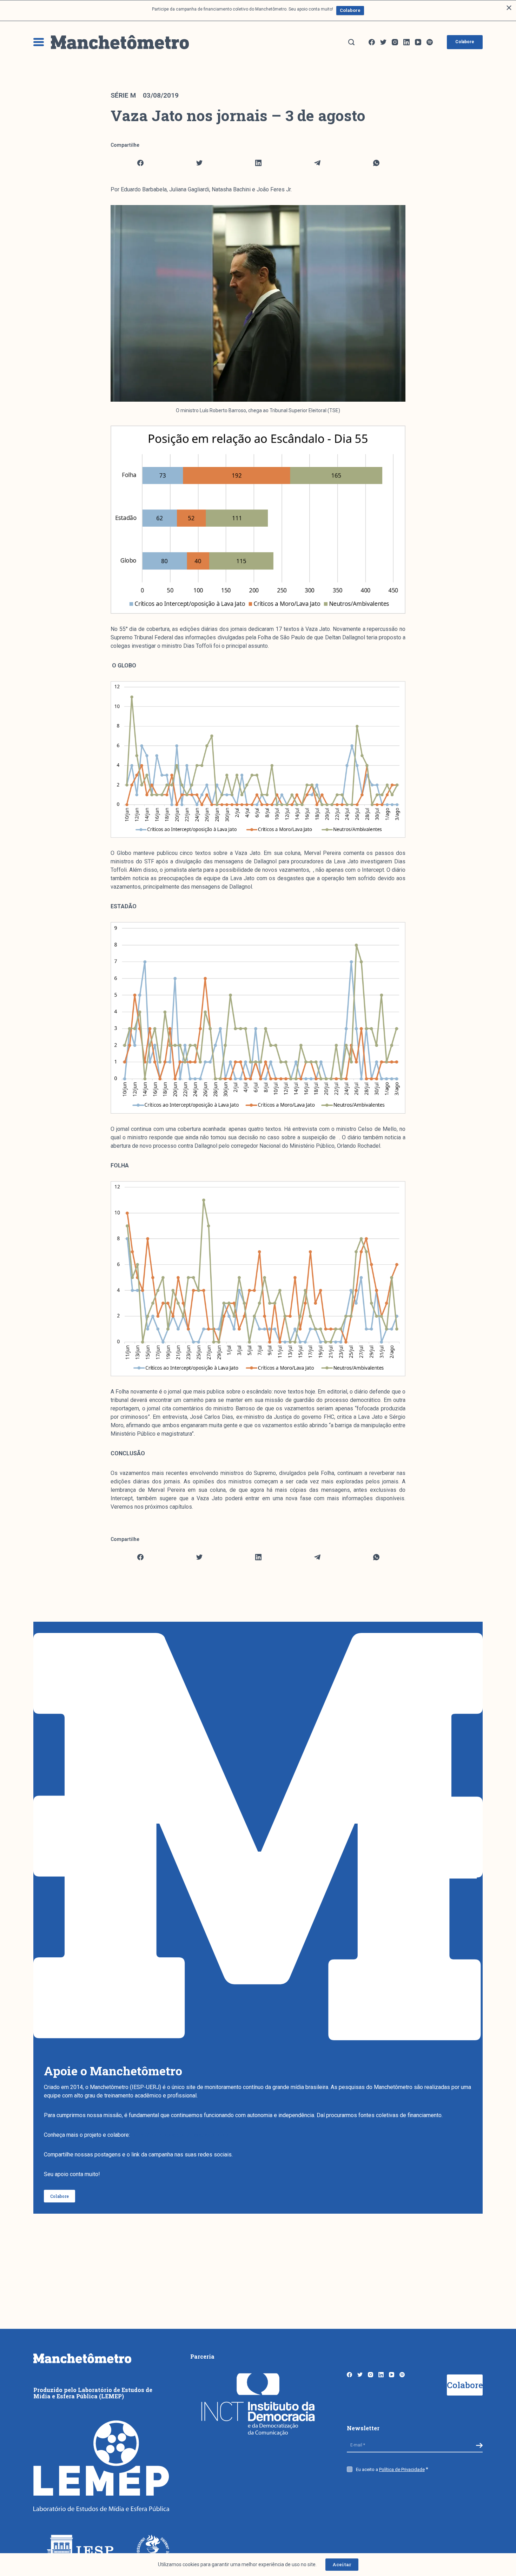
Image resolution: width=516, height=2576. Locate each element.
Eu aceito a (390, 2469)
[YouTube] (418, 42)
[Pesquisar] (351, 42)
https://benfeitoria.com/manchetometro (180, 2135)
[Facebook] (372, 42)
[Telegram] (317, 163)
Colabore (350, 10)
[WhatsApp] (376, 163)
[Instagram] (395, 42)
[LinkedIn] (406, 42)
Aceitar (342, 2564)
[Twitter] (383, 42)
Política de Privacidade (402, 2469)
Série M (123, 95)
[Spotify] (430, 42)
